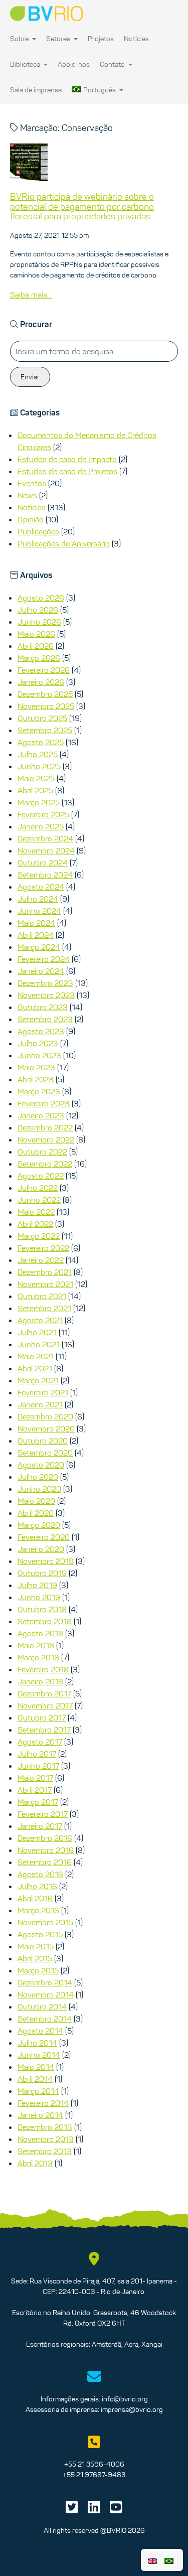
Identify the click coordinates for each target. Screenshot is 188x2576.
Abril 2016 (35, 1898)
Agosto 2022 (41, 1176)
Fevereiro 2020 (44, 1537)
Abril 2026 (36, 646)
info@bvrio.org (125, 2399)
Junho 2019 (39, 1597)
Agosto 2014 (40, 2031)
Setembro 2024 (45, 875)
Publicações (38, 531)
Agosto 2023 (41, 1031)
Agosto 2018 (40, 1633)
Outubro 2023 (43, 1007)
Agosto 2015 (40, 1934)
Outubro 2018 (42, 1609)
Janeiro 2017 (40, 1826)
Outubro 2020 (43, 1441)
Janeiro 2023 (41, 1115)
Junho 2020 (39, 1489)
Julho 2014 (37, 2043)
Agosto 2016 (40, 1874)
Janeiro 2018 (40, 1681)
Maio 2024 (36, 923)
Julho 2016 (37, 1886)
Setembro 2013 (45, 2151)
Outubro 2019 (42, 1573)
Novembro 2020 (46, 1428)
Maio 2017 (35, 1778)
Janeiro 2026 (41, 682)
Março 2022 (39, 1236)
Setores (59, 39)
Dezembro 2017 (44, 1693)
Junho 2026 (39, 622)
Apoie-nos (74, 64)
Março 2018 (38, 1657)
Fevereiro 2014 (43, 2103)
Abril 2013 (35, 2163)
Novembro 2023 (46, 995)
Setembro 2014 (45, 2019)
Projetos (101, 39)
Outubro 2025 (42, 718)
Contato (113, 64)
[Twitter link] (72, 2510)
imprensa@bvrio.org (132, 2409)
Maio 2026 (36, 634)
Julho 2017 (37, 1754)
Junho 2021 (39, 1344)
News (27, 495)
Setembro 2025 (45, 730)
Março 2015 (38, 1970)
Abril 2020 (36, 1513)
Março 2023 (39, 1091)
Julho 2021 (37, 1332)
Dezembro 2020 (45, 1416)
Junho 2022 (39, 1200)
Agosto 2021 (40, 1320)
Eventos (32, 483)
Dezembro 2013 (45, 2127)
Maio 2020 (36, 1501)
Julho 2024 (38, 899)
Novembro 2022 (46, 1139)
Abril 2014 (35, 2079)
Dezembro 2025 (45, 694)
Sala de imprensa (36, 90)
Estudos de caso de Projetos (67, 471)
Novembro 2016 (46, 1850)
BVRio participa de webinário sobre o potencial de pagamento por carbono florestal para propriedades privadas (82, 207)
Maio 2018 (36, 1645)
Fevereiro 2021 (43, 1392)
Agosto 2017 (40, 1742)
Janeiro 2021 (40, 1404)
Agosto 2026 (41, 598)
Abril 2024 (36, 935)
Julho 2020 (38, 1477)
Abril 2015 (35, 1958)
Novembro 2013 (46, 2139)
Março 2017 (38, 1802)
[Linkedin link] (94, 2510)
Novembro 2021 (45, 1284)
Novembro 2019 (46, 1561)
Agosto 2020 (41, 1465)
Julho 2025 (38, 754)
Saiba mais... (31, 295)
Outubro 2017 (42, 1718)
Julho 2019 (37, 1585)
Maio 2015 (36, 1946)
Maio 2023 (36, 1067)
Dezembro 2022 (45, 1127)
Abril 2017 (35, 1790)
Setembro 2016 (45, 1862)
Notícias (136, 39)
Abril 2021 (35, 1368)
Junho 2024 (39, 911)
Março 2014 (38, 2091)
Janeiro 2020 (41, 1549)
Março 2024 (39, 947)
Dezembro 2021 (45, 1272)
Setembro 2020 (45, 1453)
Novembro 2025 (46, 706)
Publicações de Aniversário (64, 543)
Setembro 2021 (44, 1308)
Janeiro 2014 (40, 2115)
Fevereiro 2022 (43, 1248)
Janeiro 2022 (41, 1260)
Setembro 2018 (45, 1621)
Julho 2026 (38, 610)
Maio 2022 (36, 1212)
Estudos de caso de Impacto (67, 459)
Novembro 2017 (45, 1705)
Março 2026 (39, 658)
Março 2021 (38, 1380)
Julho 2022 (38, 1188)
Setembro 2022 (45, 1164)
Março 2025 (39, 802)
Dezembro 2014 (45, 1982)
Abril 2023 (36, 1079)
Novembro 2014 (46, 1994)
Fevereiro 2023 (44, 1103)
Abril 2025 (35, 790)
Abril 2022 (35, 1224)
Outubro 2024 (43, 863)
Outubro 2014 (42, 2007)
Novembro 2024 (46, 850)
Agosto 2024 (41, 887)
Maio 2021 (36, 1356)
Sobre (20, 39)
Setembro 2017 (44, 1730)
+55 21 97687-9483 (94, 2475)
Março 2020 (39, 1525)
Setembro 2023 (45, 1019)
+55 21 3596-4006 (94, 2464)
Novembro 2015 (45, 1922)
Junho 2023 (39, 1055)
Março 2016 (38, 1910)
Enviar (30, 377)
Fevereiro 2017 (43, 1814)
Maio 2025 (36, 778)
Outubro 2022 (42, 1152)
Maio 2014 (36, 2067)
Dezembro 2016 (45, 1838)
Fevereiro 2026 (44, 670)
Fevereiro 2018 (43, 1669)
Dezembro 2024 (45, 838)
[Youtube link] (116, 2510)
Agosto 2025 (41, 742)
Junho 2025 (39, 766)
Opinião (31, 519)
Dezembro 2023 (45, 983)
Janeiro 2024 (41, 971)
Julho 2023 (38, 1043)
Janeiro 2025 (41, 826)
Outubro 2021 (42, 1296)
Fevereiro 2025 (43, 814)
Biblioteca (26, 64)
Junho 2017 (38, 1766)
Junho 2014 (39, 2055)
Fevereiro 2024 (44, 959)
